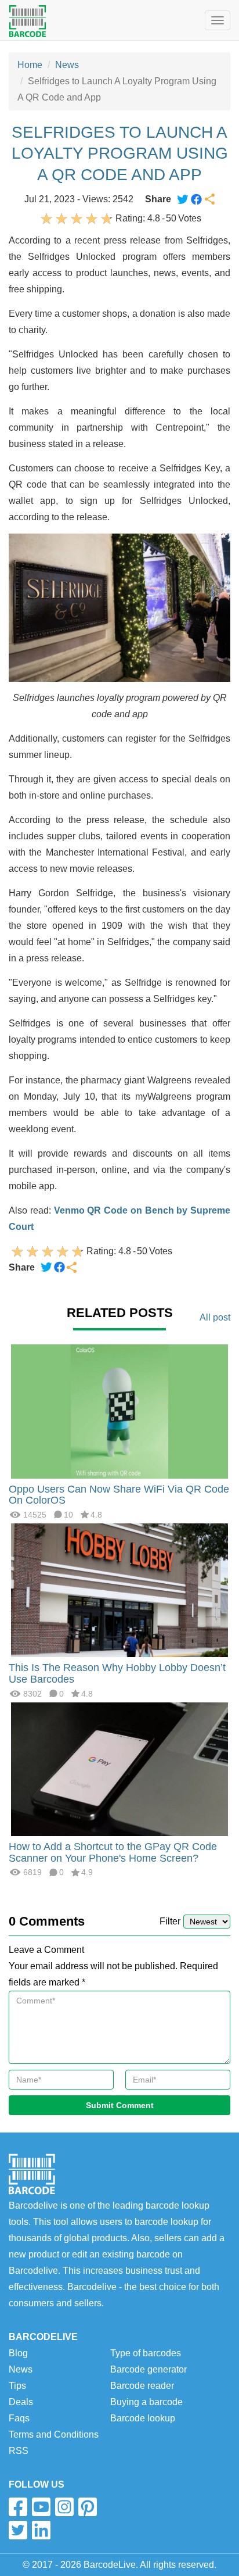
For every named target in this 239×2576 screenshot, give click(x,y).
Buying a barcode (146, 2402)
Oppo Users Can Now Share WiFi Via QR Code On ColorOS (119, 1495)
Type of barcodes (146, 2353)
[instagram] (64, 2507)
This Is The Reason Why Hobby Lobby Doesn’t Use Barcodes (117, 1673)
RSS (19, 2451)
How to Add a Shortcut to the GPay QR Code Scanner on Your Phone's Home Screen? (113, 1852)
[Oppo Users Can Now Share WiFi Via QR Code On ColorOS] (119, 1410)
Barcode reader (142, 2386)
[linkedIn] (41, 2530)
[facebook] (18, 2507)
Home (30, 65)
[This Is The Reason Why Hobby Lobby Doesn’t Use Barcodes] (119, 1589)
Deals (21, 2402)
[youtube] (41, 2507)
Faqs (19, 2418)
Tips (17, 2386)
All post (215, 1317)
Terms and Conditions (54, 2434)
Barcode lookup (143, 2418)
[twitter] (18, 2530)
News (67, 65)
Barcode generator (149, 2369)
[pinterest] (88, 2507)
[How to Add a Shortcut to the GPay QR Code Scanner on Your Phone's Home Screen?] (119, 1768)
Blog (18, 2353)
